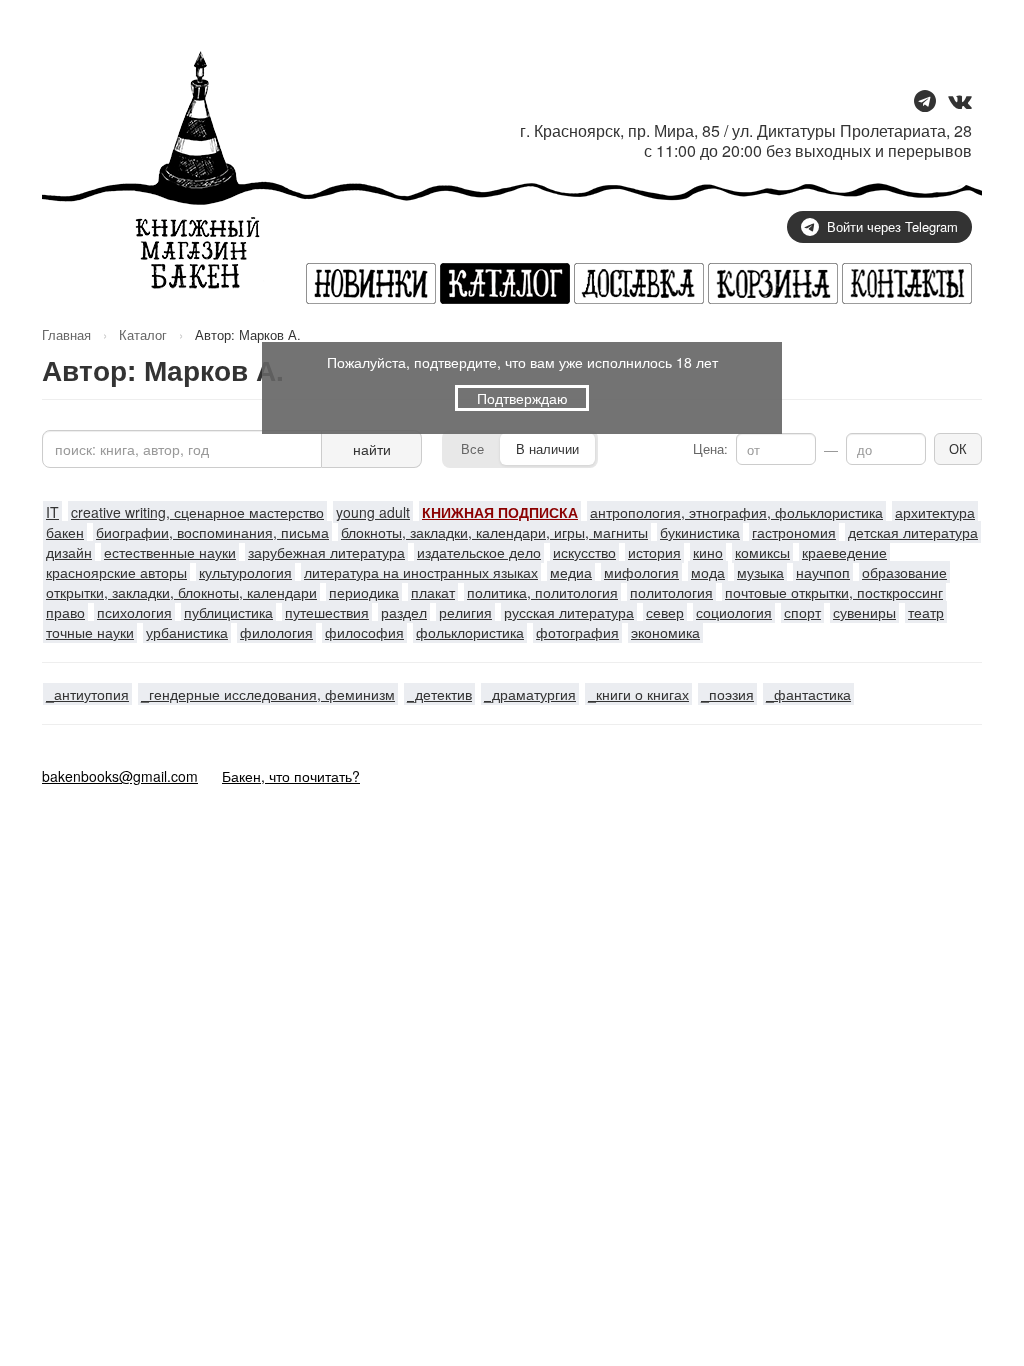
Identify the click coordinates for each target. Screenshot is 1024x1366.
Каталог (143, 334)
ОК (958, 448)
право (65, 612)
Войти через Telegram (892, 226)
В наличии (547, 448)
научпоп (823, 572)
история (654, 552)
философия (364, 632)
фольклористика (470, 632)
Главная (66, 334)
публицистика (228, 612)
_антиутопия (87, 694)
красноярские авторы (116, 572)
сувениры (864, 612)
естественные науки (170, 552)
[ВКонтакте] (960, 102)
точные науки (90, 632)
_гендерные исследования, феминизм (268, 694)
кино (708, 552)
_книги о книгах (638, 694)
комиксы (762, 552)
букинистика (700, 532)
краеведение (844, 552)
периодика (364, 592)
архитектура (935, 512)
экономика (665, 632)
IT (52, 512)
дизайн (69, 552)
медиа (571, 572)
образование (904, 572)
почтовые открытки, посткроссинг (834, 592)
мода (708, 572)
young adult (373, 512)
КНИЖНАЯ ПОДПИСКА (500, 512)
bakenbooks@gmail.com (120, 776)
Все (472, 448)
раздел (404, 612)
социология (734, 612)
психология (134, 612)
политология (671, 592)
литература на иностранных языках (421, 572)
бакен (65, 532)
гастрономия (794, 532)
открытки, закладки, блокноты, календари (181, 592)
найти (372, 449)
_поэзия (727, 694)
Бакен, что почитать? (291, 776)
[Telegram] (925, 102)
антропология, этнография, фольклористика (736, 512)
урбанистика (187, 632)
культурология (245, 572)
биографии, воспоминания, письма (212, 532)
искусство (584, 552)
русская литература (569, 612)
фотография (577, 632)
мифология (641, 572)
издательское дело (479, 552)
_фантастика (808, 694)
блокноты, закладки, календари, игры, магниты (494, 532)
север (665, 612)
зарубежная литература (326, 552)
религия (465, 612)
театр (926, 612)
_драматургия (530, 694)
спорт (802, 612)
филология (276, 632)
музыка (760, 572)
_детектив (439, 694)
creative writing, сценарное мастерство (197, 512)
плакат (433, 592)
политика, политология (542, 592)
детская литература (913, 532)
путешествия (327, 612)
